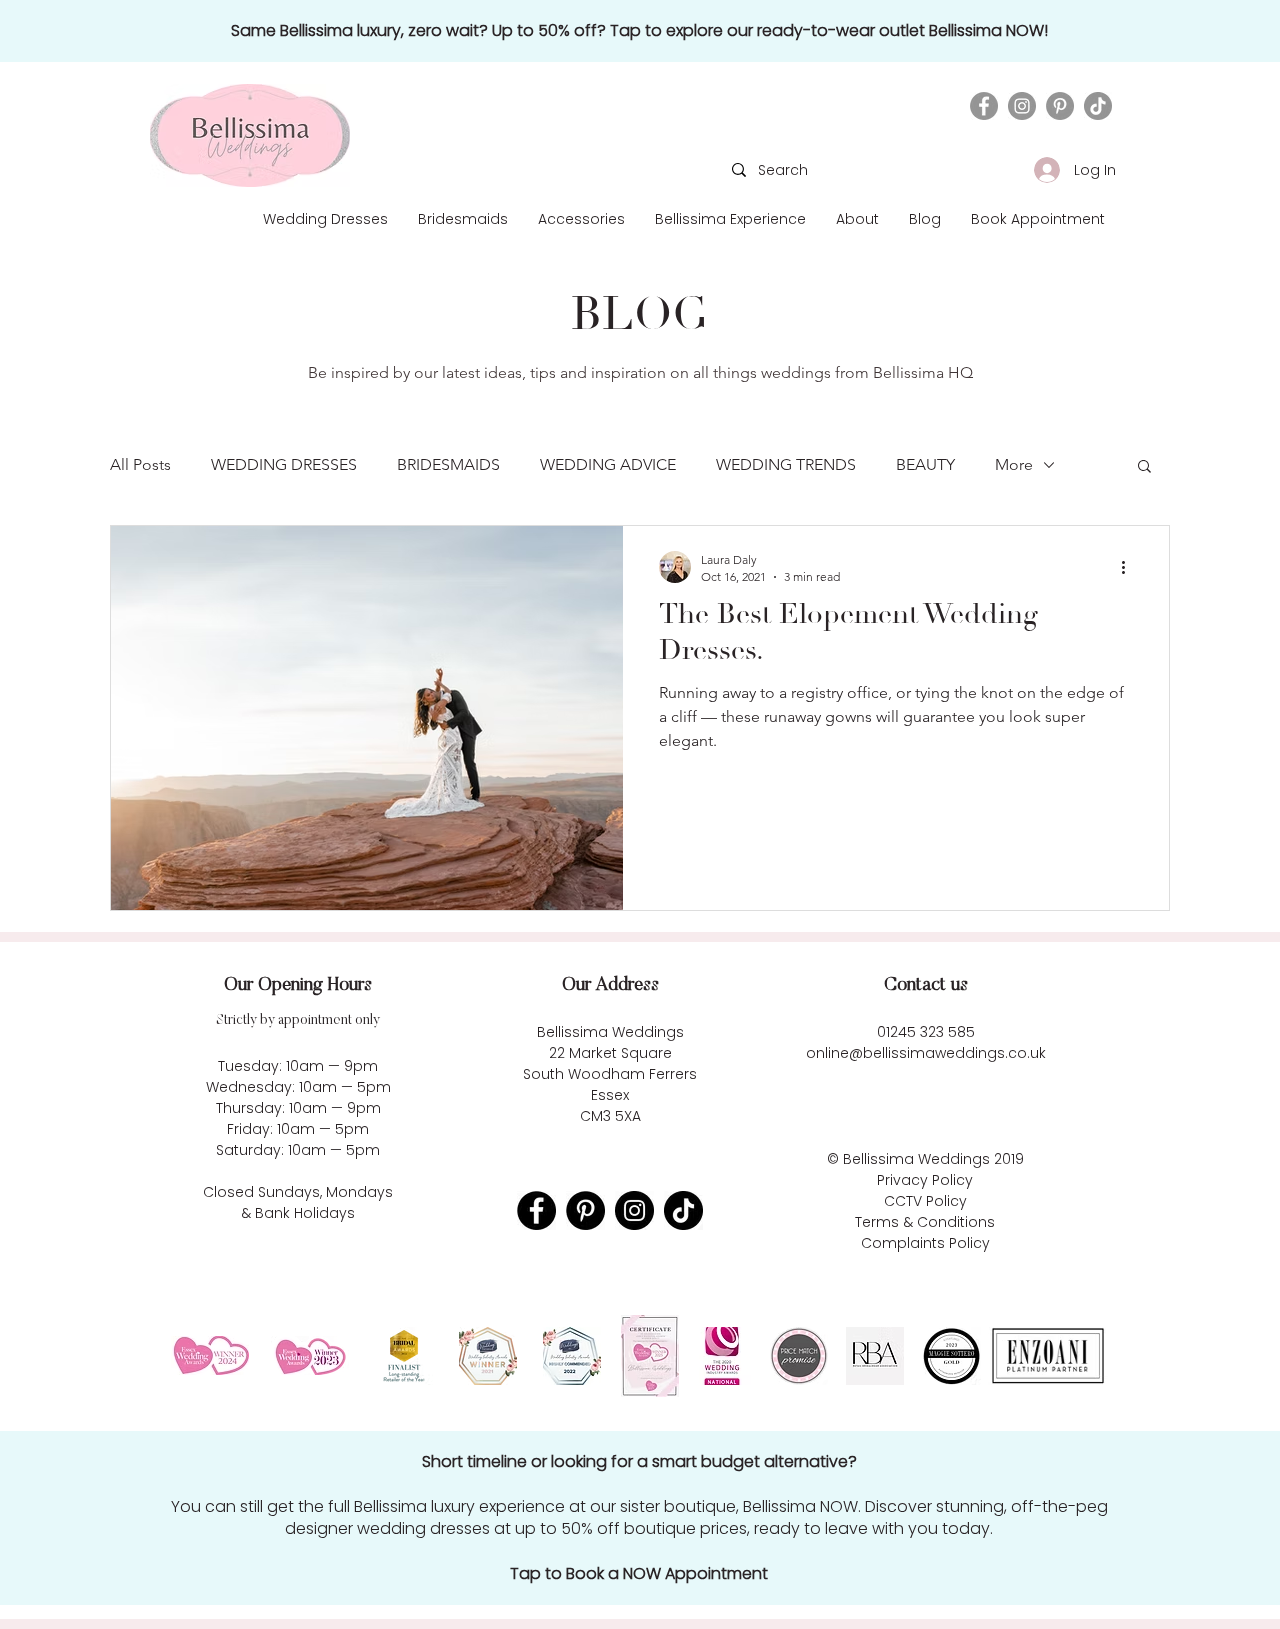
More (1014, 464)
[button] (857, 219)
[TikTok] (1098, 106)
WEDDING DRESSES (284, 464)
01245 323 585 (926, 1032)
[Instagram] (1022, 106)
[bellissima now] (639, 31)
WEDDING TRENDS (786, 464)
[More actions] (1130, 567)
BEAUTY (925, 464)
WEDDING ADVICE (608, 464)
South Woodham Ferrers (610, 1074)
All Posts (140, 464)
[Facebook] (984, 106)
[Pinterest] (1060, 106)
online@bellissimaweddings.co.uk (926, 1053)
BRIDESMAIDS (448, 464)
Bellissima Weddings (916, 1159)
